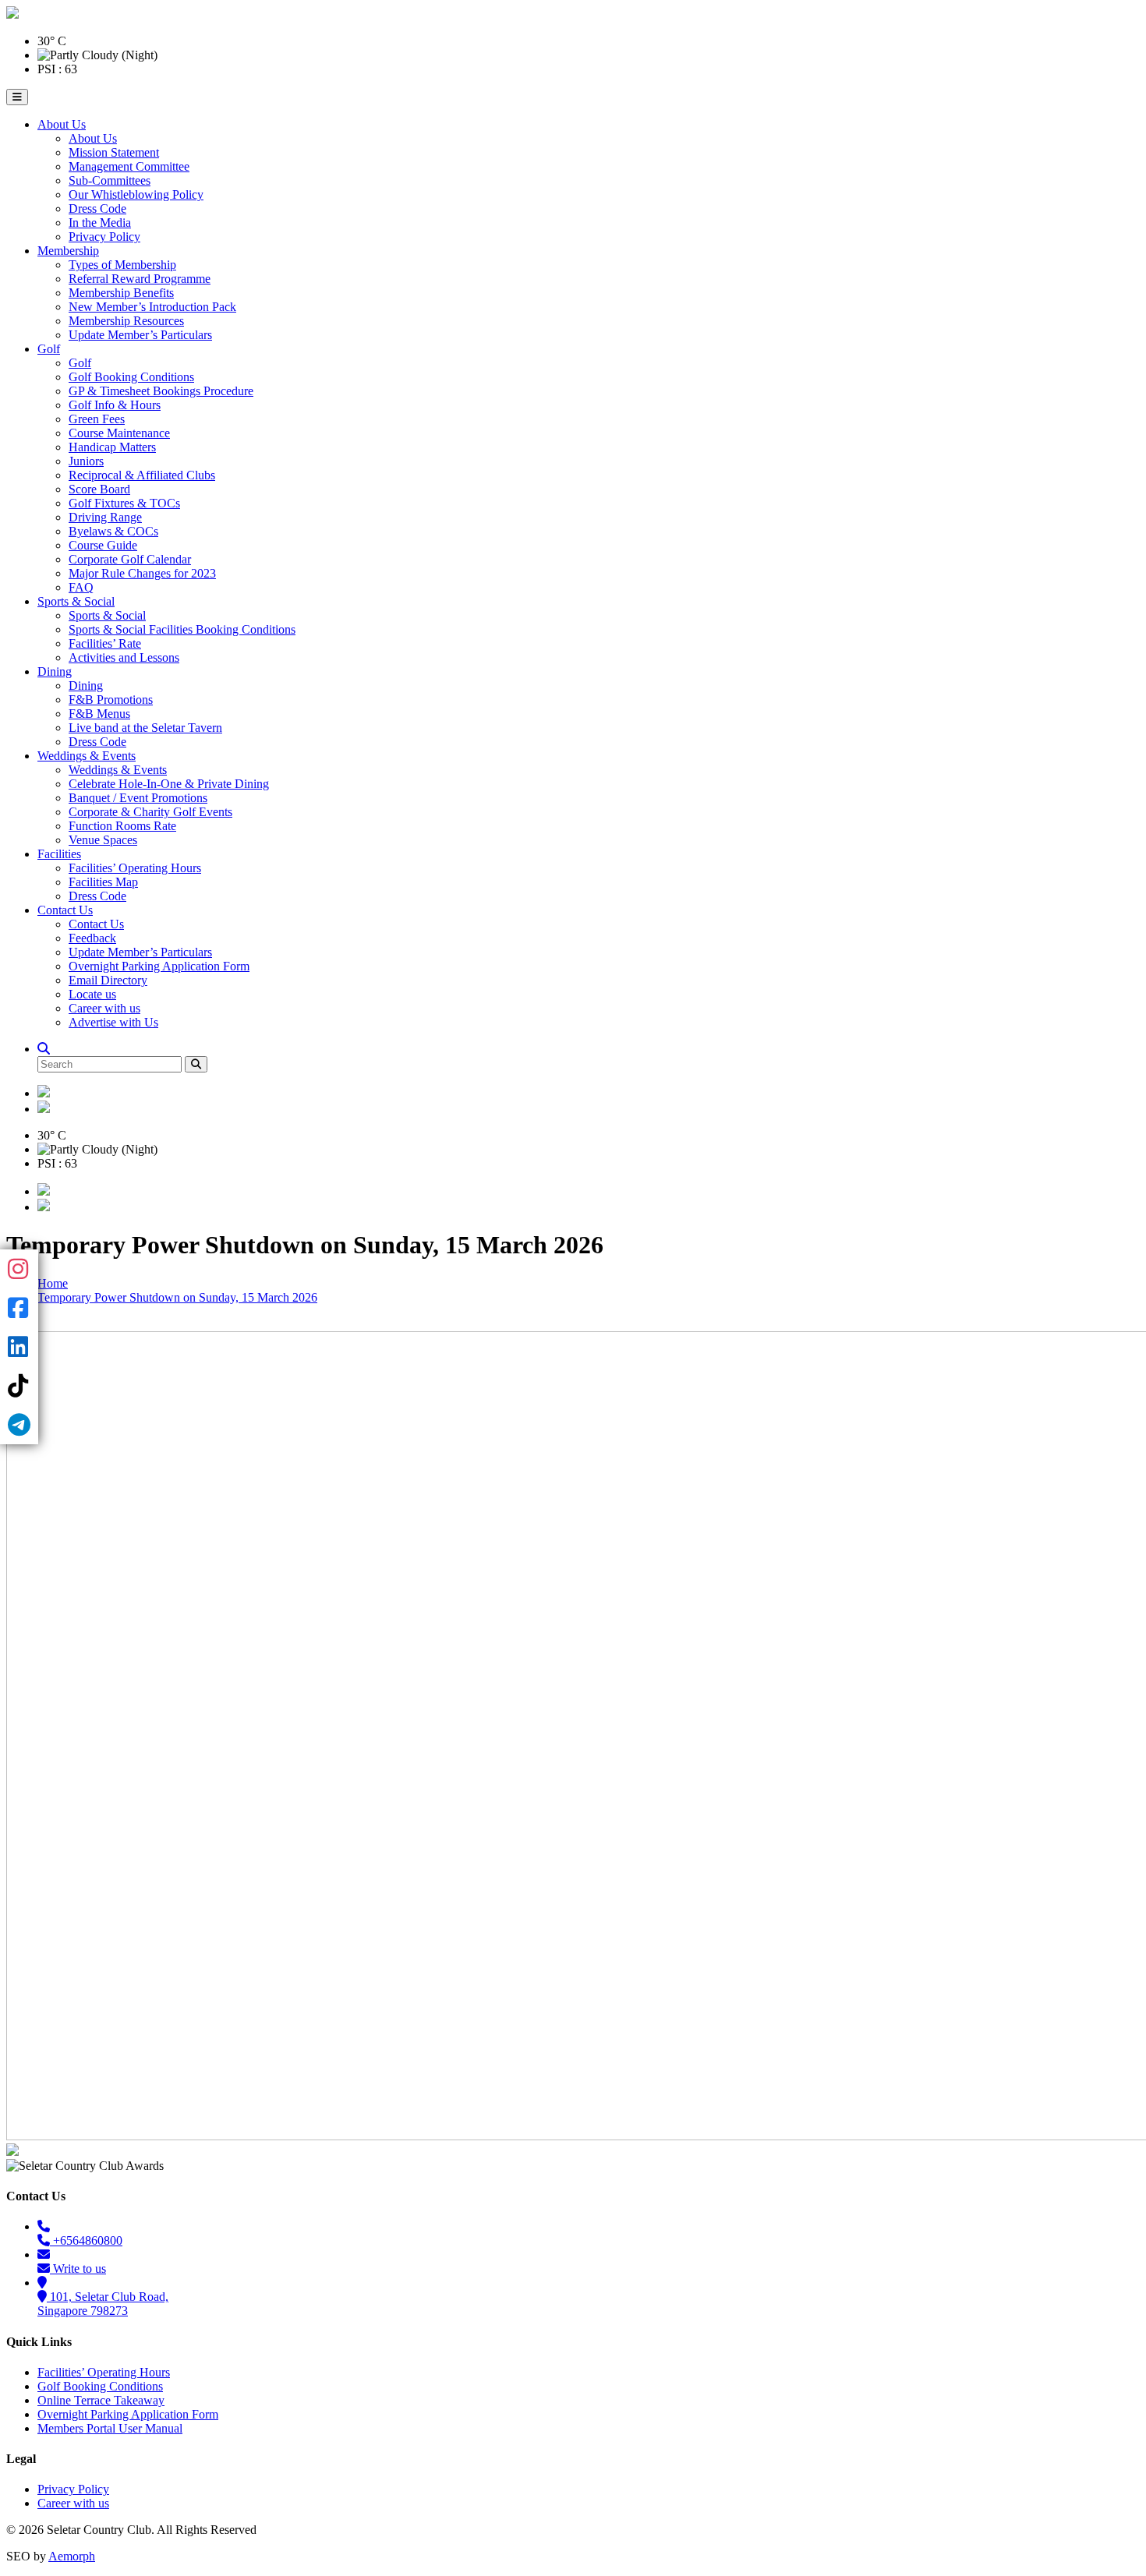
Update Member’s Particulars (140, 335)
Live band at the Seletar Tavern (145, 728)
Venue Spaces (103, 840)
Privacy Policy (104, 237)
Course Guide (103, 545)
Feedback (92, 938)
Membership (68, 251)
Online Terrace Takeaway (101, 2400)
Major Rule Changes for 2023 (142, 573)
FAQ (81, 587)
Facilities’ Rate (105, 643)
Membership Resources (126, 321)
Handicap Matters (112, 447)
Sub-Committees (110, 180)
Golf (49, 349)
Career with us (104, 1008)
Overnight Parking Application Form (159, 966)
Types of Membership (122, 265)
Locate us (92, 994)
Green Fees (97, 419)
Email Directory (108, 980)
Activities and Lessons (124, 657)
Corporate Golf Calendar (130, 559)
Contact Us (65, 910)
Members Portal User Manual (110, 2428)
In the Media (100, 223)
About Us (62, 124)
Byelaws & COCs (113, 531)
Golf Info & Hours (115, 405)
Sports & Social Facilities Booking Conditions (182, 629)
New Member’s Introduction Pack (152, 307)
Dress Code (97, 208)
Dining (55, 671)
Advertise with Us (113, 1022)
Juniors (86, 461)
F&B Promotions (111, 700)
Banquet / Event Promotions (138, 798)
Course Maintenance (119, 433)
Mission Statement (114, 152)
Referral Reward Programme (140, 279)
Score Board (99, 489)
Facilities (59, 854)
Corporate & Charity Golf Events (150, 812)
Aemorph (72, 2556)
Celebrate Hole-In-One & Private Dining (169, 784)
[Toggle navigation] (17, 97)
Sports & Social (76, 601)
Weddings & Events (87, 756)
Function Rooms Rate (122, 826)
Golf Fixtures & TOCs (124, 503)
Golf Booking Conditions (131, 377)
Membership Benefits (121, 293)
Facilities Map (103, 882)
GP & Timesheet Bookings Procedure (161, 391)
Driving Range (105, 517)
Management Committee (129, 166)
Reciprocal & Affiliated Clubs (142, 475)
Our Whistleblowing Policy (136, 194)
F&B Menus (99, 714)
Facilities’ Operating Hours (135, 868)
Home (53, 1283)
